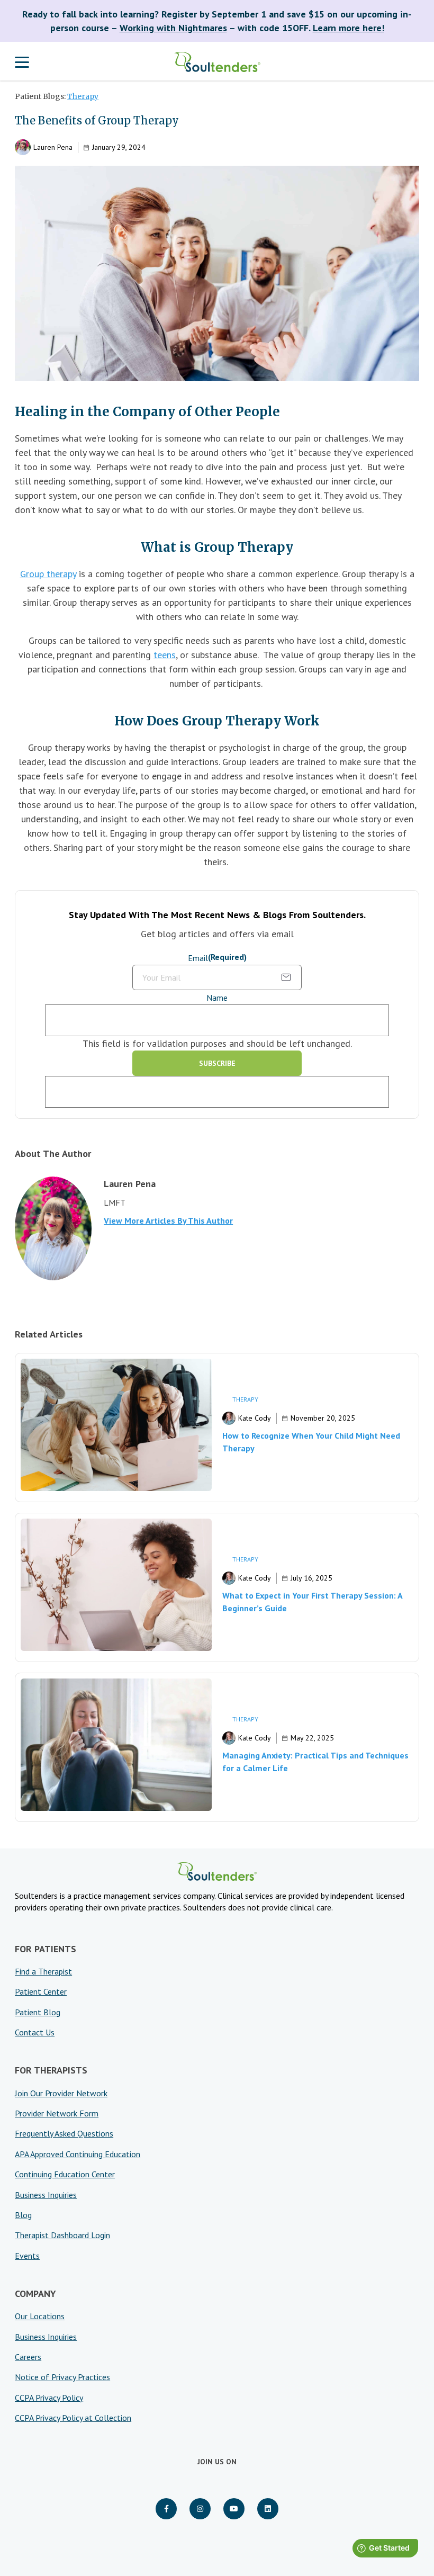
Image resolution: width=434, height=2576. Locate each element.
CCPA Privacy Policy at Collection (73, 2418)
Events (27, 2256)
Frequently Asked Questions (64, 2133)
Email (217, 958)
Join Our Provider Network (61, 2093)
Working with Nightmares (173, 28)
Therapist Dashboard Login (62, 2235)
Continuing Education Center (65, 2174)
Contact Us (35, 2032)
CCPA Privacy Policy (49, 2398)
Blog (23, 2215)
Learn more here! (349, 28)
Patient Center (41, 1991)
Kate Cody (255, 1418)
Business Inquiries (46, 2195)
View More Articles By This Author (168, 1220)
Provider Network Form (57, 2113)
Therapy (83, 96)
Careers (28, 2357)
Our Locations (40, 2316)
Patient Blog (38, 2012)
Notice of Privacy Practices (62, 2377)
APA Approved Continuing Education (78, 2154)
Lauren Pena (53, 147)
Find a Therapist (43, 1971)
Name (217, 998)
